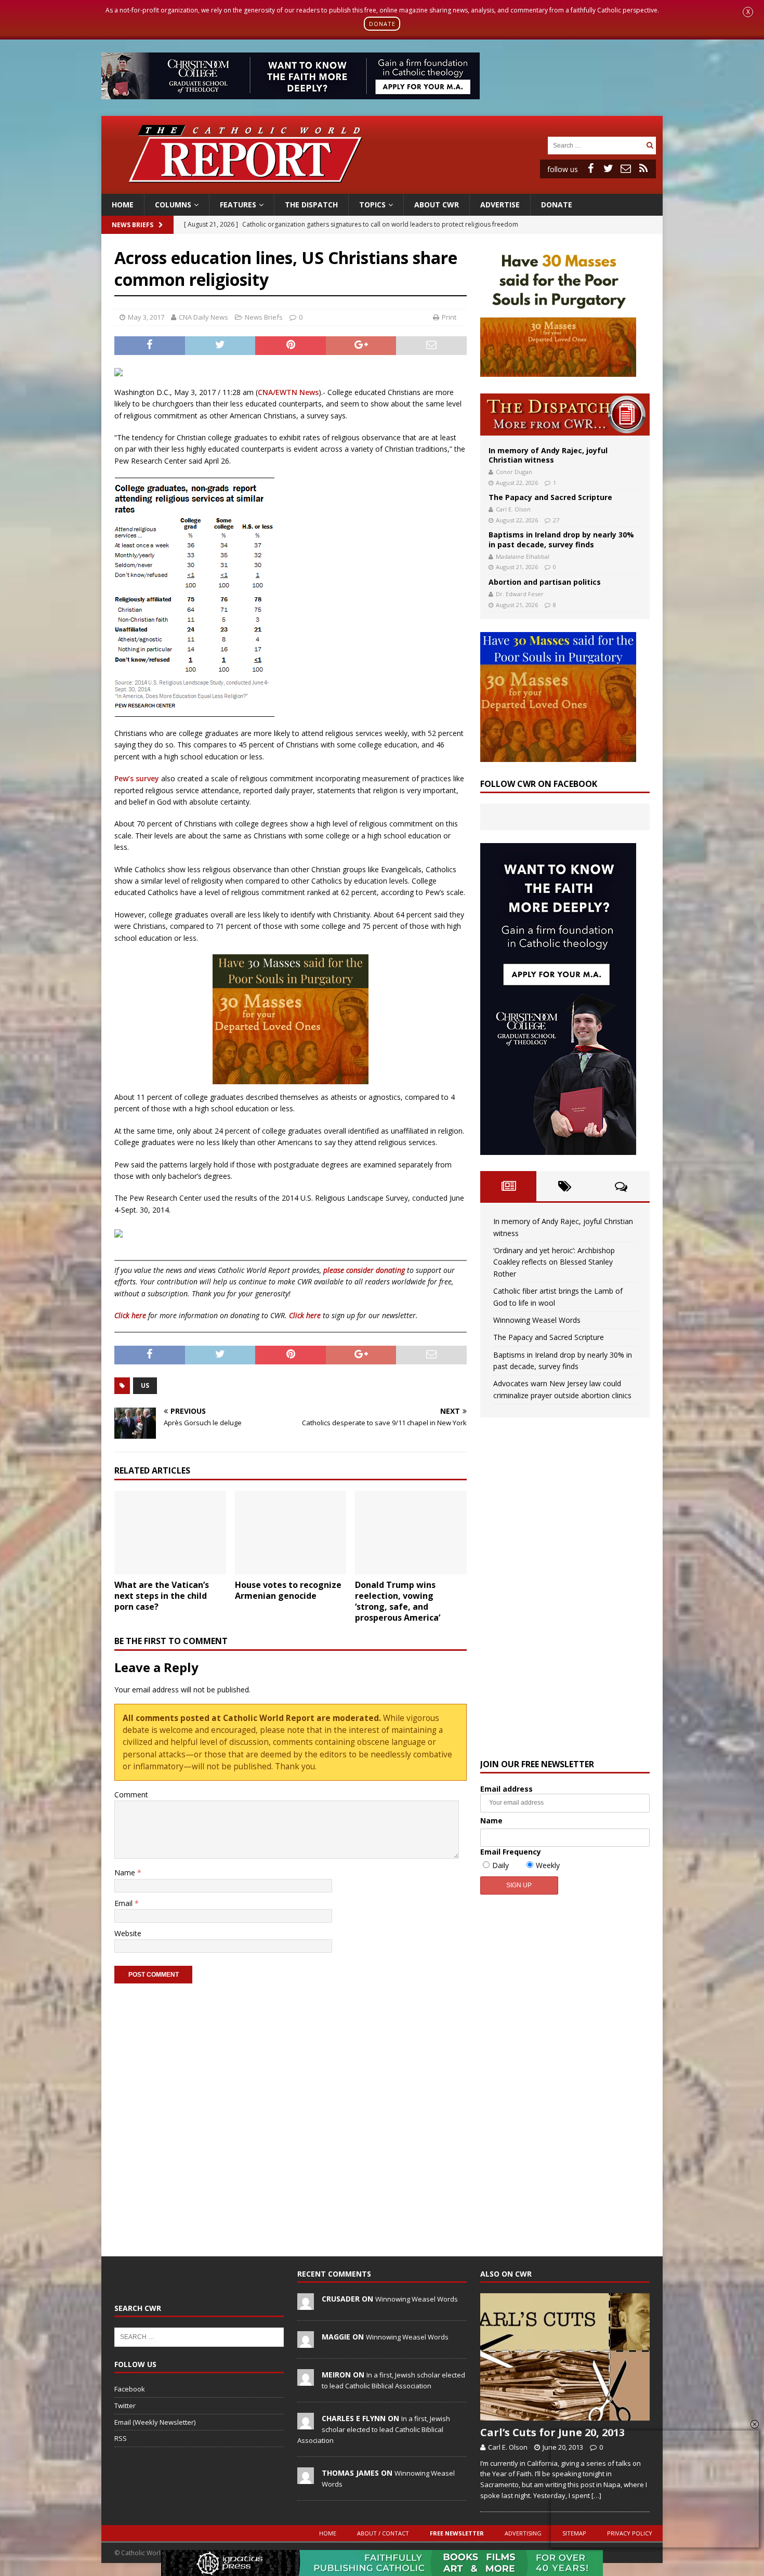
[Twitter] (608, 168)
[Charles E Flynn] (306, 2424)
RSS (121, 2438)
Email (124, 1903)
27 (556, 520)
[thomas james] (306, 2478)
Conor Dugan (514, 472)
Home (123, 205)
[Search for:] (596, 145)
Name (126, 1872)
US (145, 1385)
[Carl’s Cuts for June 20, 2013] (565, 2357)
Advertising (523, 2533)
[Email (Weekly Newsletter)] (626, 168)
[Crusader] (306, 2304)
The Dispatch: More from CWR (565, 415)
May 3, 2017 (146, 317)
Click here (130, 1315)
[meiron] (306, 2380)
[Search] (650, 145)
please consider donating (364, 1270)
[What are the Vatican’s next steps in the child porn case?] (170, 1533)
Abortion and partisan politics (545, 582)
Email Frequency (511, 1852)
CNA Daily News (203, 317)
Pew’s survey (137, 778)
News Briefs (133, 225)
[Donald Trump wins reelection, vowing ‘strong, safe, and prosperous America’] (411, 1533)
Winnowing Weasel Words (537, 1320)
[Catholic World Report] (382, 187)
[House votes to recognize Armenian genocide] (291, 1533)
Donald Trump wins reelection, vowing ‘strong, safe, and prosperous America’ (398, 1601)
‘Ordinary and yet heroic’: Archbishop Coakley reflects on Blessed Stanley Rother (554, 1262)
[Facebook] (590, 168)
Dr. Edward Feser (520, 594)
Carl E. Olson (513, 509)
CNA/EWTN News (288, 392)
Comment (131, 1795)
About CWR (437, 205)
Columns (173, 205)
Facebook (130, 2389)
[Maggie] (306, 2342)
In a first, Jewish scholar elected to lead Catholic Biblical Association (374, 2429)
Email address (506, 1789)
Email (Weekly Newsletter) (155, 2422)
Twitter (125, 2406)
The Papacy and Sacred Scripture (550, 497)
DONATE (382, 24)
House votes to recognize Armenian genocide (288, 1590)
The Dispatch (311, 205)
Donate (557, 205)
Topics (372, 205)
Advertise (500, 205)
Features (238, 205)
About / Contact (383, 2533)
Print (449, 317)
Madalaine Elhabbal (523, 556)
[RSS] (643, 168)
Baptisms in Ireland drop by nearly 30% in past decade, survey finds (561, 539)
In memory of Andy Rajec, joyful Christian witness (548, 455)
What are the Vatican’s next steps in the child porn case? (162, 1596)
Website (128, 1933)
